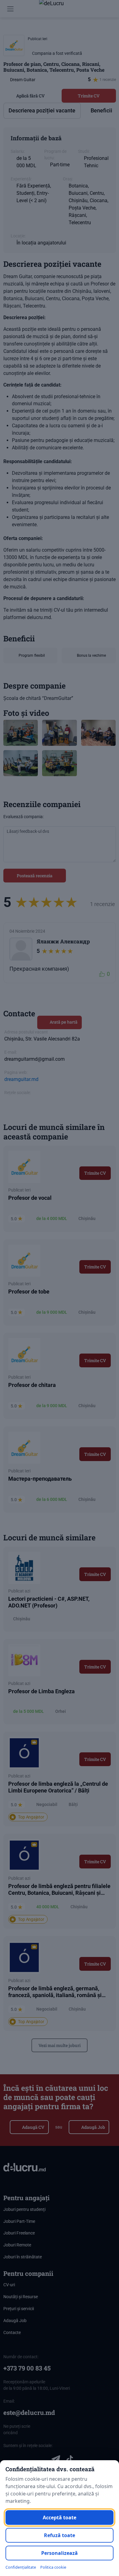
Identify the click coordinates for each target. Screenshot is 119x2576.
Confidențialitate (21, 2567)
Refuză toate (60, 2535)
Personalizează (60, 2553)
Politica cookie (53, 2567)
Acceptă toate (60, 2517)
